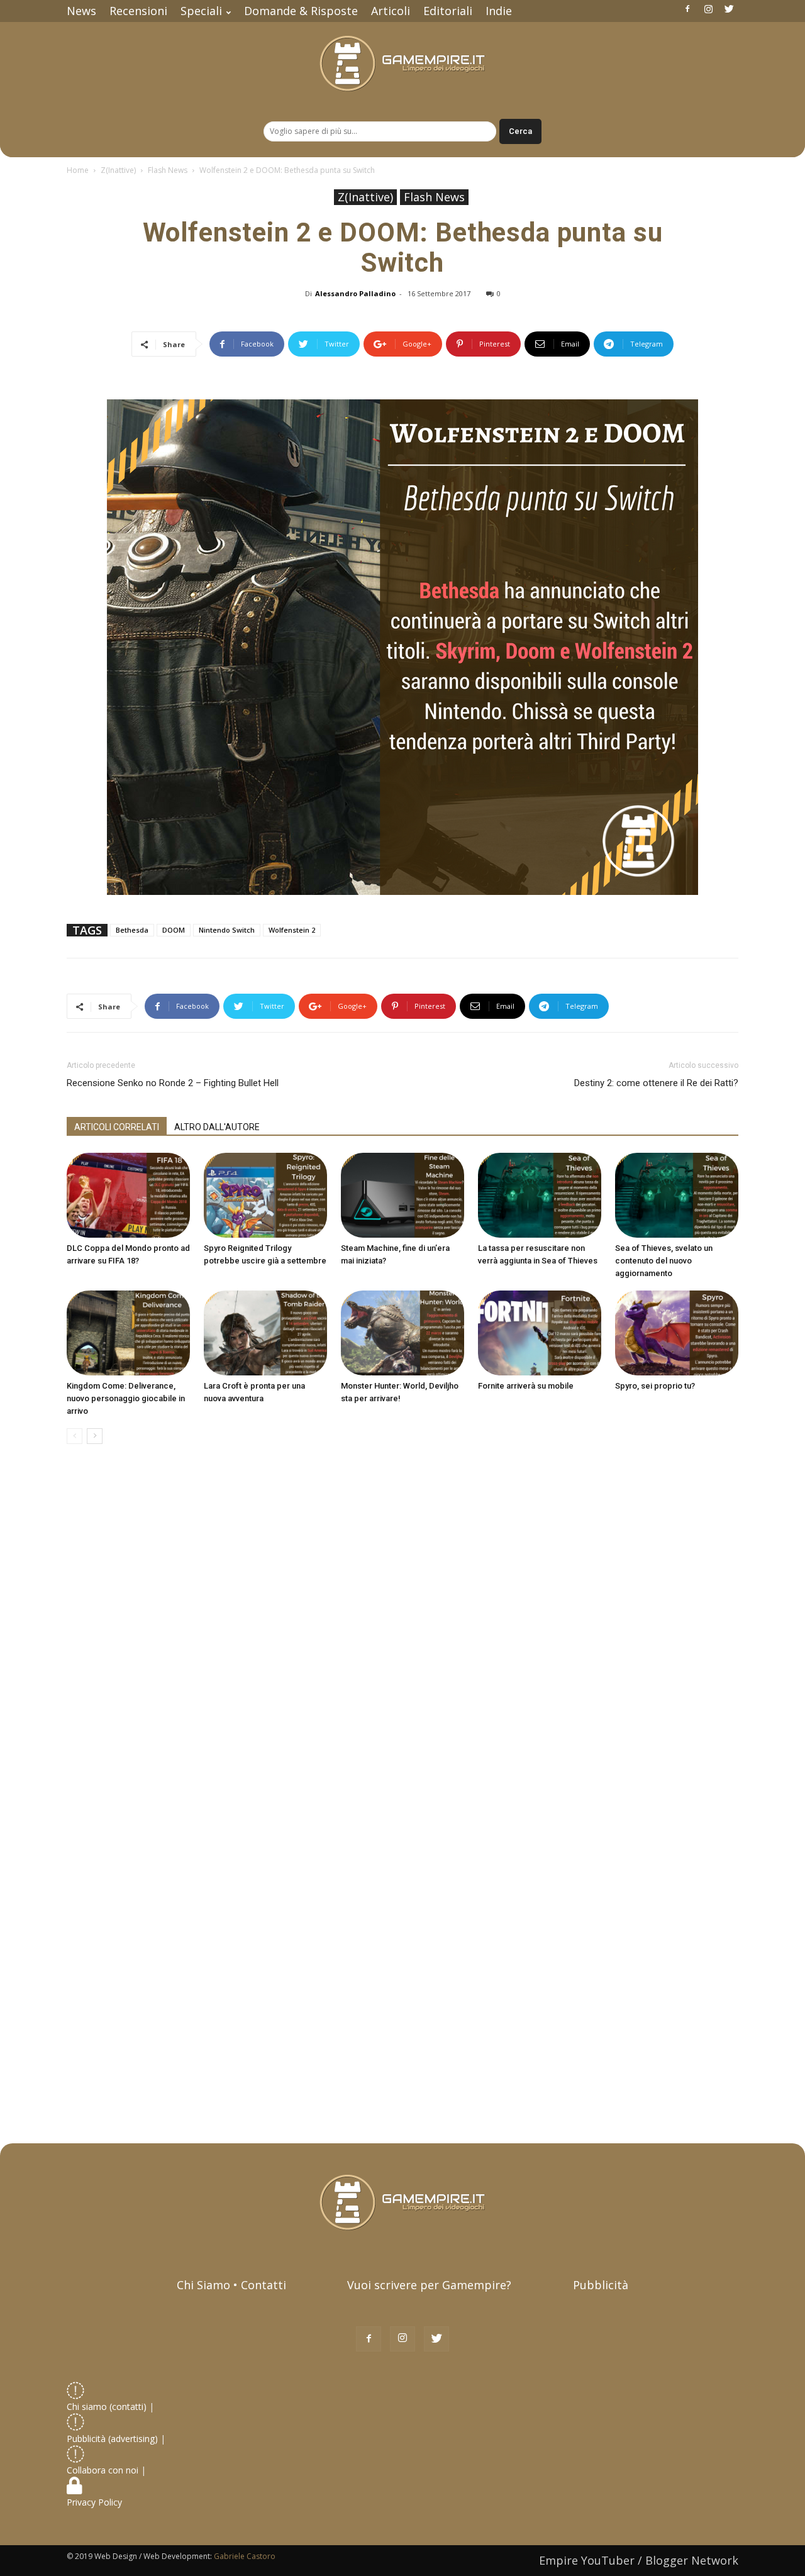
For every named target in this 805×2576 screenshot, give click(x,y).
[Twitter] (729, 9)
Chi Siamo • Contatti (231, 2285)
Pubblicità (601, 2285)
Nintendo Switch (227, 930)
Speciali (201, 11)
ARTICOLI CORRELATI (117, 1127)
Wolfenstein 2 (292, 930)
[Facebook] (687, 9)
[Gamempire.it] (402, 64)
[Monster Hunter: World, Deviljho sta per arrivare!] (402, 1333)
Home (78, 170)
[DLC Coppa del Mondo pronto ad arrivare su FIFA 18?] (128, 1195)
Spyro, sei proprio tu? (655, 1386)
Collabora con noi (104, 2470)
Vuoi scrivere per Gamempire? (429, 2285)
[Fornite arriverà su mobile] (540, 1333)
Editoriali (448, 11)
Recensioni (138, 11)
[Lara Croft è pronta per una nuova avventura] (265, 1333)
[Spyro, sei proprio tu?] (677, 1333)
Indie (499, 11)
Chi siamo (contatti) (107, 2407)
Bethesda (132, 930)
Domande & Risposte (301, 11)
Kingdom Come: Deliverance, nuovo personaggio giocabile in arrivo (126, 1398)
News (81, 11)
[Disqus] (402, 1631)
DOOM (174, 930)
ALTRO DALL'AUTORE (217, 1127)
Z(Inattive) (118, 170)
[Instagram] (708, 9)
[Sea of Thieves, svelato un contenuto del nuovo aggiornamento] (677, 1195)
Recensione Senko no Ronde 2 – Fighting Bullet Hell (173, 1083)
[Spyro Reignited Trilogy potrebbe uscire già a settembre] (265, 1195)
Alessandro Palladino (355, 293)
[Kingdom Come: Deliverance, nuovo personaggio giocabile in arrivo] (128, 1333)
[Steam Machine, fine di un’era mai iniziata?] (402, 1195)
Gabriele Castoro (245, 2556)
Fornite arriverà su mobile (526, 1386)
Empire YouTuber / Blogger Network (639, 2560)
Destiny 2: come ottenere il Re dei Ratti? (656, 1083)
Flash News (168, 170)
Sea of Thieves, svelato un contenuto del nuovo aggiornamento (664, 1261)
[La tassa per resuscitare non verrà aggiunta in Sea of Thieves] (540, 1195)
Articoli (391, 11)
